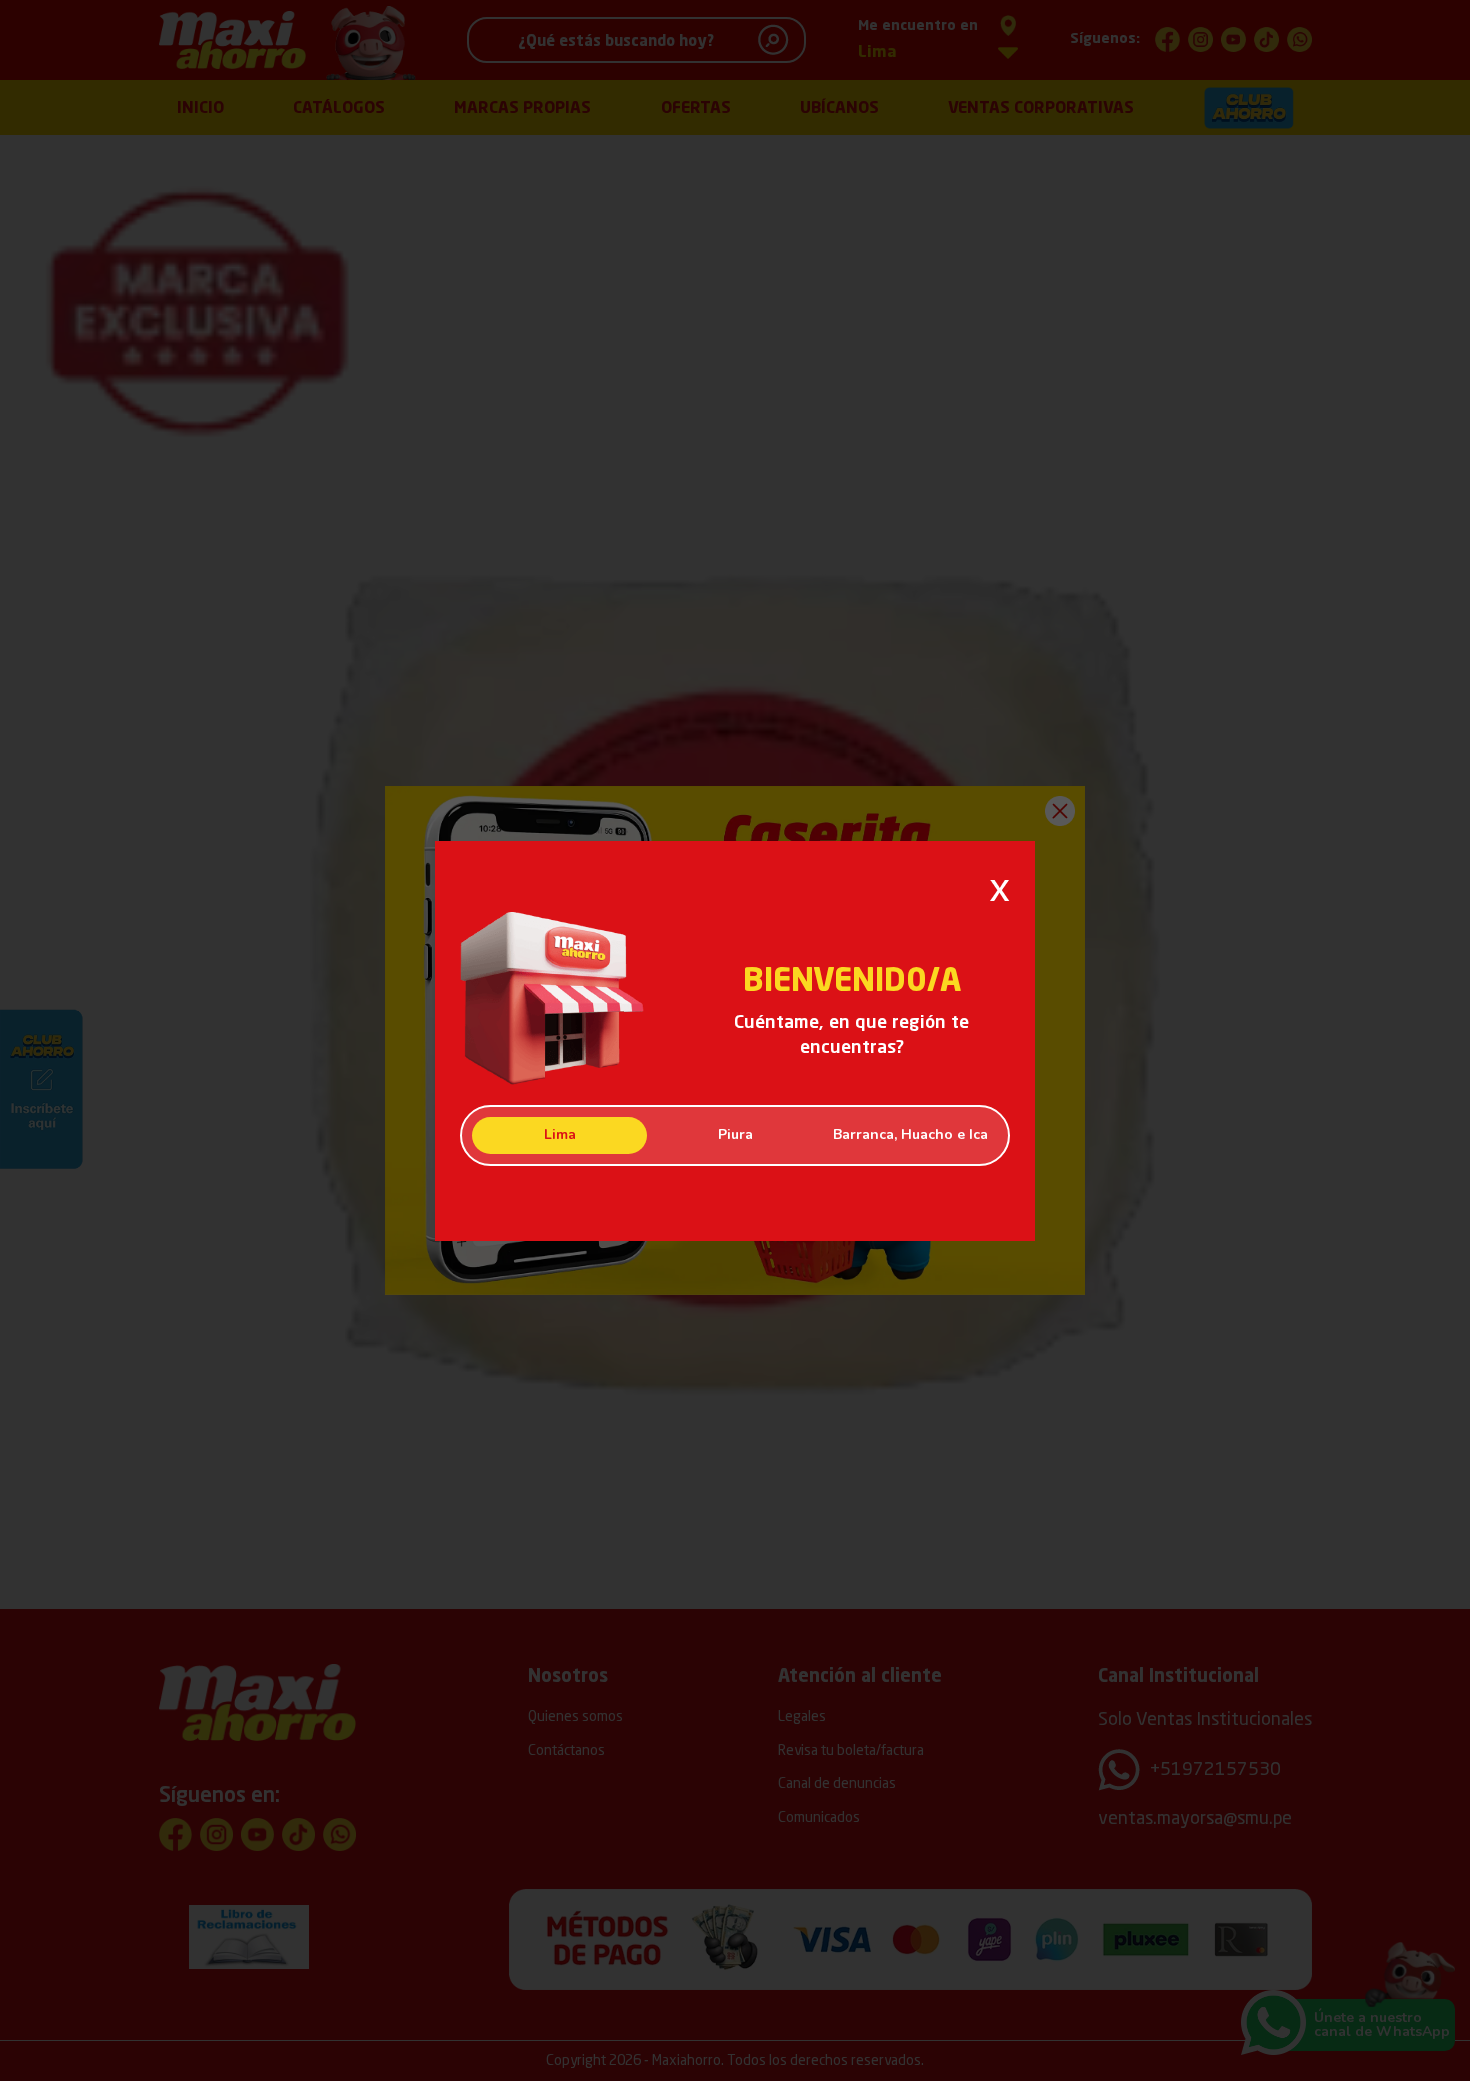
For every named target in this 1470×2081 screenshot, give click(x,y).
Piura (735, 1134)
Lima (560, 1134)
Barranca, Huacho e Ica (910, 1134)
